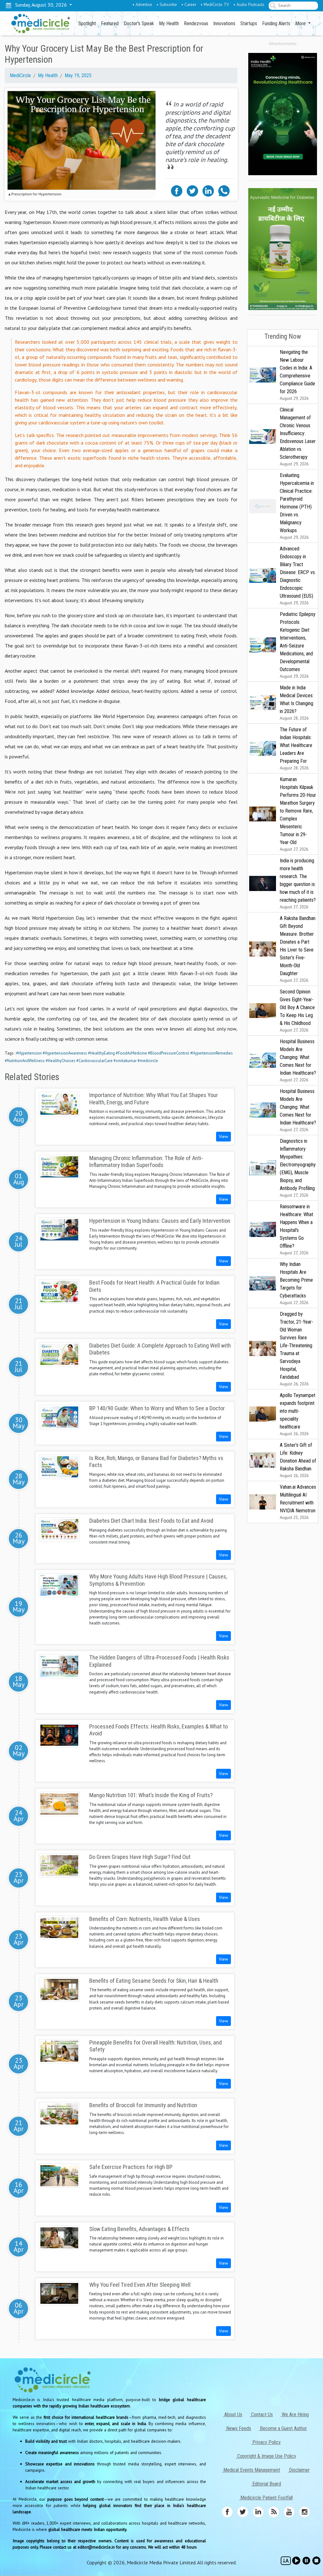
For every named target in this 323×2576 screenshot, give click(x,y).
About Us (233, 2415)
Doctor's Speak (139, 23)
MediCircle (20, 75)
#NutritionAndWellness (25, 1061)
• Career (189, 4)
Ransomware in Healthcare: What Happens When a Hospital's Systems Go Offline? (297, 1230)
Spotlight (87, 23)
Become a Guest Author (283, 2428)
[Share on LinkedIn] (208, 190)
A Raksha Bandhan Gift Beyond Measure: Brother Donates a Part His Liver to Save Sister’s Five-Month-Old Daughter (298, 949)
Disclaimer (299, 2470)
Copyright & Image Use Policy (266, 2456)
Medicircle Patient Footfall (266, 2498)
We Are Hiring (295, 2415)
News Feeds (238, 2428)
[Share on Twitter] (192, 190)
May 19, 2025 (78, 75)
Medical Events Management (251, 2470)
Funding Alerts (276, 23)
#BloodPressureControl (169, 1053)
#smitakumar (125, 1061)
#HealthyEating (101, 1053)
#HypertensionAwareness (65, 1053)
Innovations (224, 23)
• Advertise (142, 4)
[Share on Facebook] (177, 190)
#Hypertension (29, 1053)
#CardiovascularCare (94, 1061)
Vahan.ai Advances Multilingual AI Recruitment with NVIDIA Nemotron (298, 1502)
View (223, 1136)
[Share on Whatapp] (224, 190)
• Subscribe (167, 4)
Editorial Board (266, 2484)
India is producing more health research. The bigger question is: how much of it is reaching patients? (298, 884)
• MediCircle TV (215, 4)
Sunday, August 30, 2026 (40, 5)
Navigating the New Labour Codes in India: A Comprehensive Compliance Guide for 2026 (297, 375)
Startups (249, 23)
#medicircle (148, 1061)
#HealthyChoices (61, 1061)
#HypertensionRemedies (211, 1053)
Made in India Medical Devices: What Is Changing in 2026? (297, 703)
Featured (110, 23)
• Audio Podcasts (249, 4)
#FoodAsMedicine (131, 1053)
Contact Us (261, 2415)
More (301, 23)
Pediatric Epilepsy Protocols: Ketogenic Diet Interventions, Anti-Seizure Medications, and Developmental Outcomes (298, 645)
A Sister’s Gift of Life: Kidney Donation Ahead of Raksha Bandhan (298, 1460)
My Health (169, 23)
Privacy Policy (266, 2442)
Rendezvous (196, 23)
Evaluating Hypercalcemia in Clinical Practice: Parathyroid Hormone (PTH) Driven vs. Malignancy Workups (297, 506)
